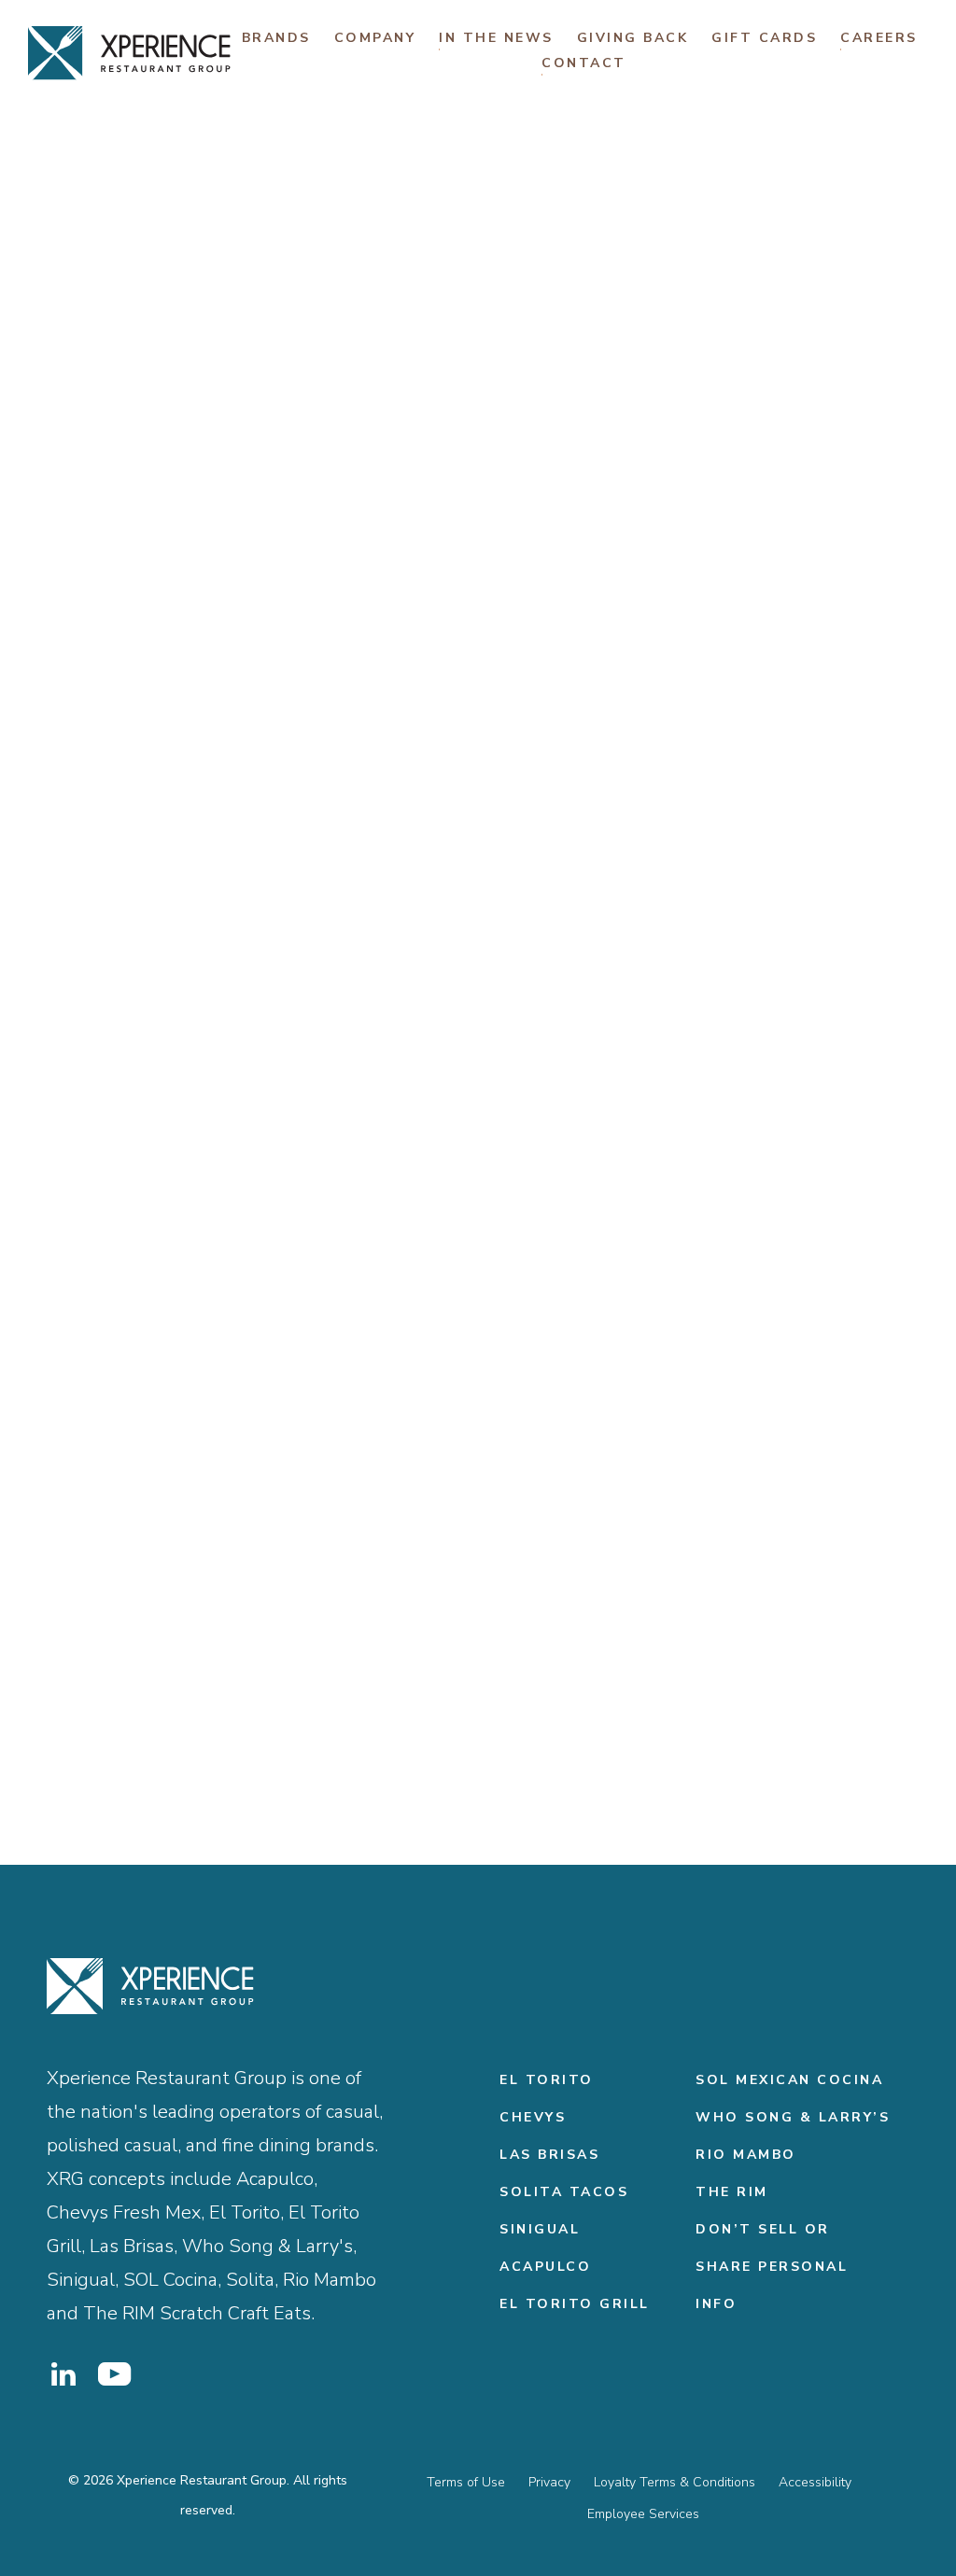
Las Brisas (549, 2155)
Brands (276, 38)
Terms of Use (466, 2482)
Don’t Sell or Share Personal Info (772, 2267)
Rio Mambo (746, 2155)
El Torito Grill (575, 2304)
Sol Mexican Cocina (789, 2080)
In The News (496, 38)
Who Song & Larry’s (793, 2117)
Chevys (533, 2117)
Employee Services (643, 2514)
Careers (879, 38)
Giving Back (633, 38)
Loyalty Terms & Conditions (675, 2482)
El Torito (547, 2080)
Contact (584, 63)
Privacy (549, 2482)
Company (375, 38)
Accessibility (815, 2482)
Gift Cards (764, 38)
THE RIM (732, 2192)
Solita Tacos (564, 2192)
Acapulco (545, 2267)
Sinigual (540, 2229)
